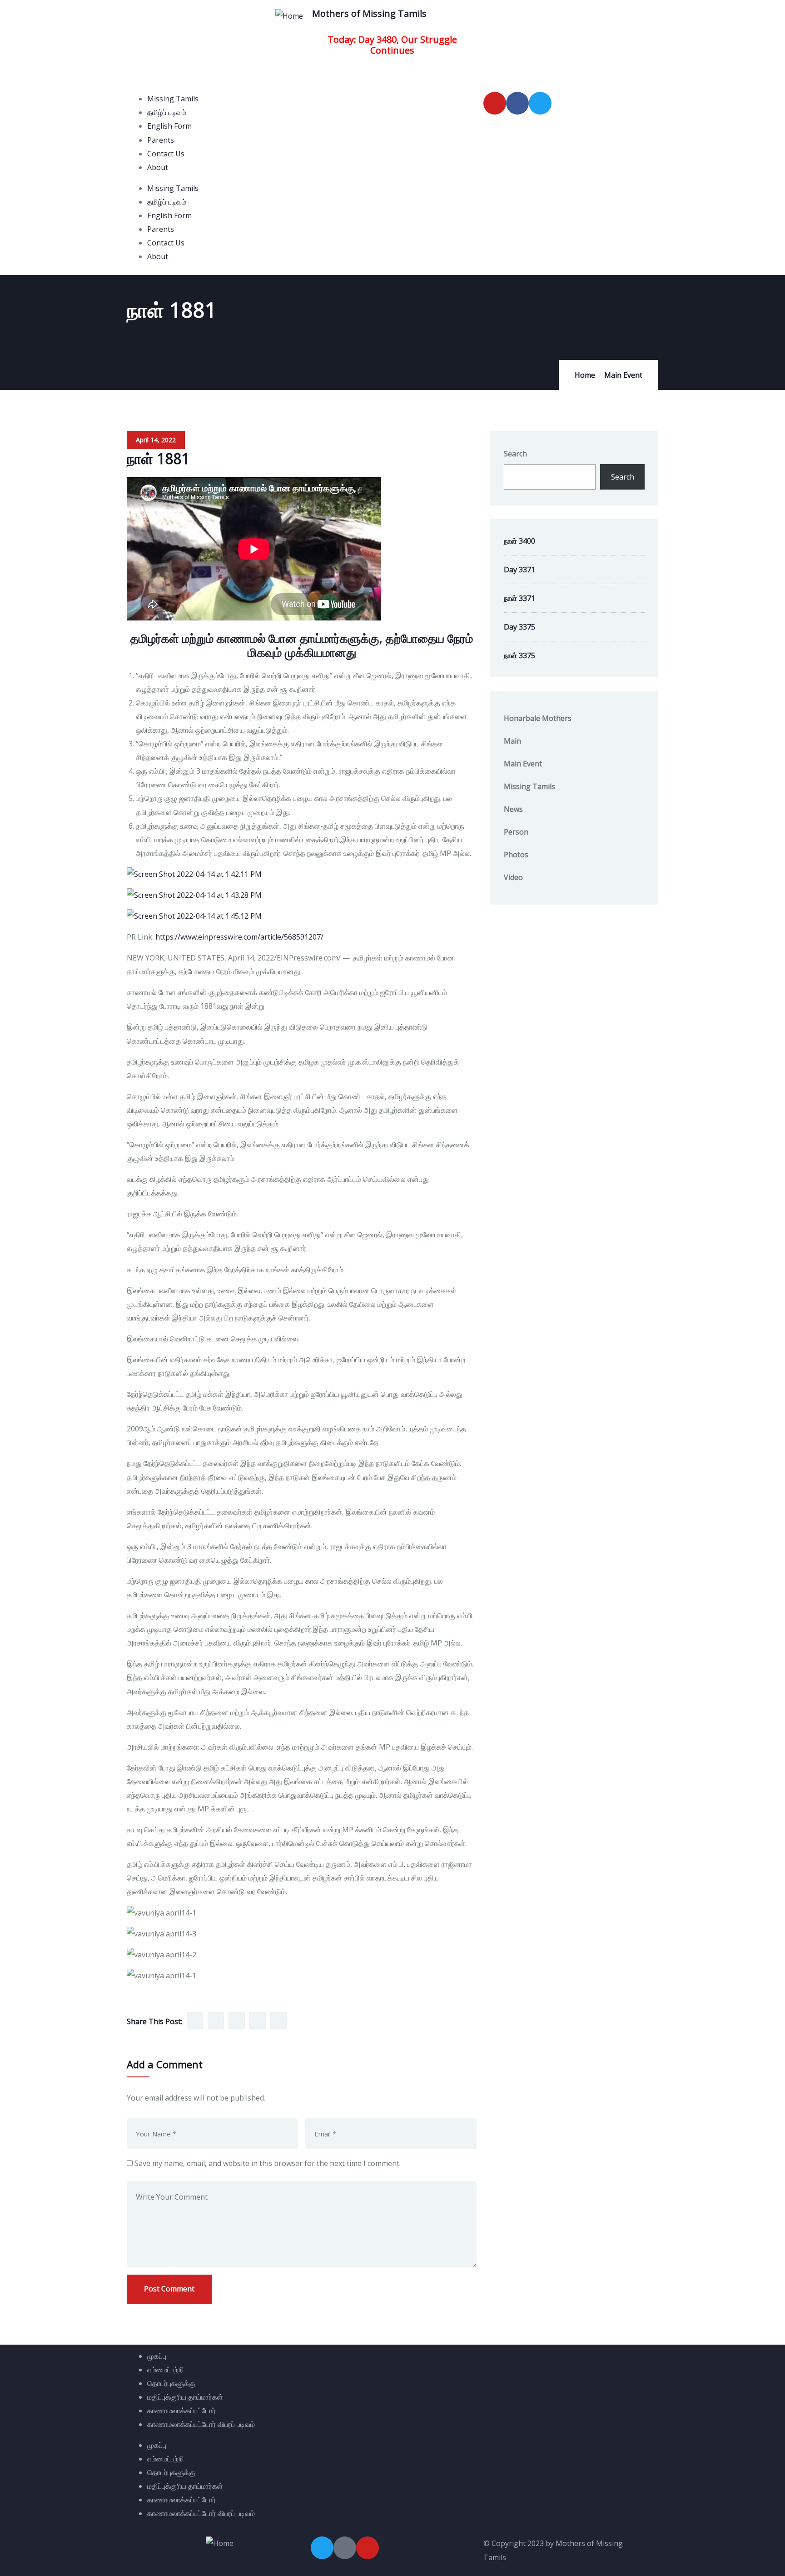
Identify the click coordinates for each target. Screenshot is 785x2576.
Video (513, 877)
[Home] (289, 16)
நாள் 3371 (519, 598)
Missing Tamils (173, 99)
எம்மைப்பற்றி (166, 2370)
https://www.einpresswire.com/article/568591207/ (239, 937)
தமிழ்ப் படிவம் (167, 112)
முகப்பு (157, 2356)
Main (512, 741)
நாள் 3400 (519, 541)
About (158, 167)
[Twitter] (540, 103)
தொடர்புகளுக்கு (171, 2383)
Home (585, 375)
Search (515, 454)
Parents (161, 140)
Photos (516, 855)
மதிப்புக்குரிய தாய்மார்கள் (185, 2397)
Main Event (623, 375)
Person (516, 832)
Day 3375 (519, 627)
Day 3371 (519, 570)
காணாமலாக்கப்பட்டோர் (181, 2411)
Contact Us (166, 154)
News (513, 809)
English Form (169, 126)
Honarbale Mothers (538, 718)
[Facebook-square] (345, 2548)
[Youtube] (495, 103)
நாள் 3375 (519, 655)
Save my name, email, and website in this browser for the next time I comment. (268, 2163)
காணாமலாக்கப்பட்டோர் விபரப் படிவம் (201, 2424)
